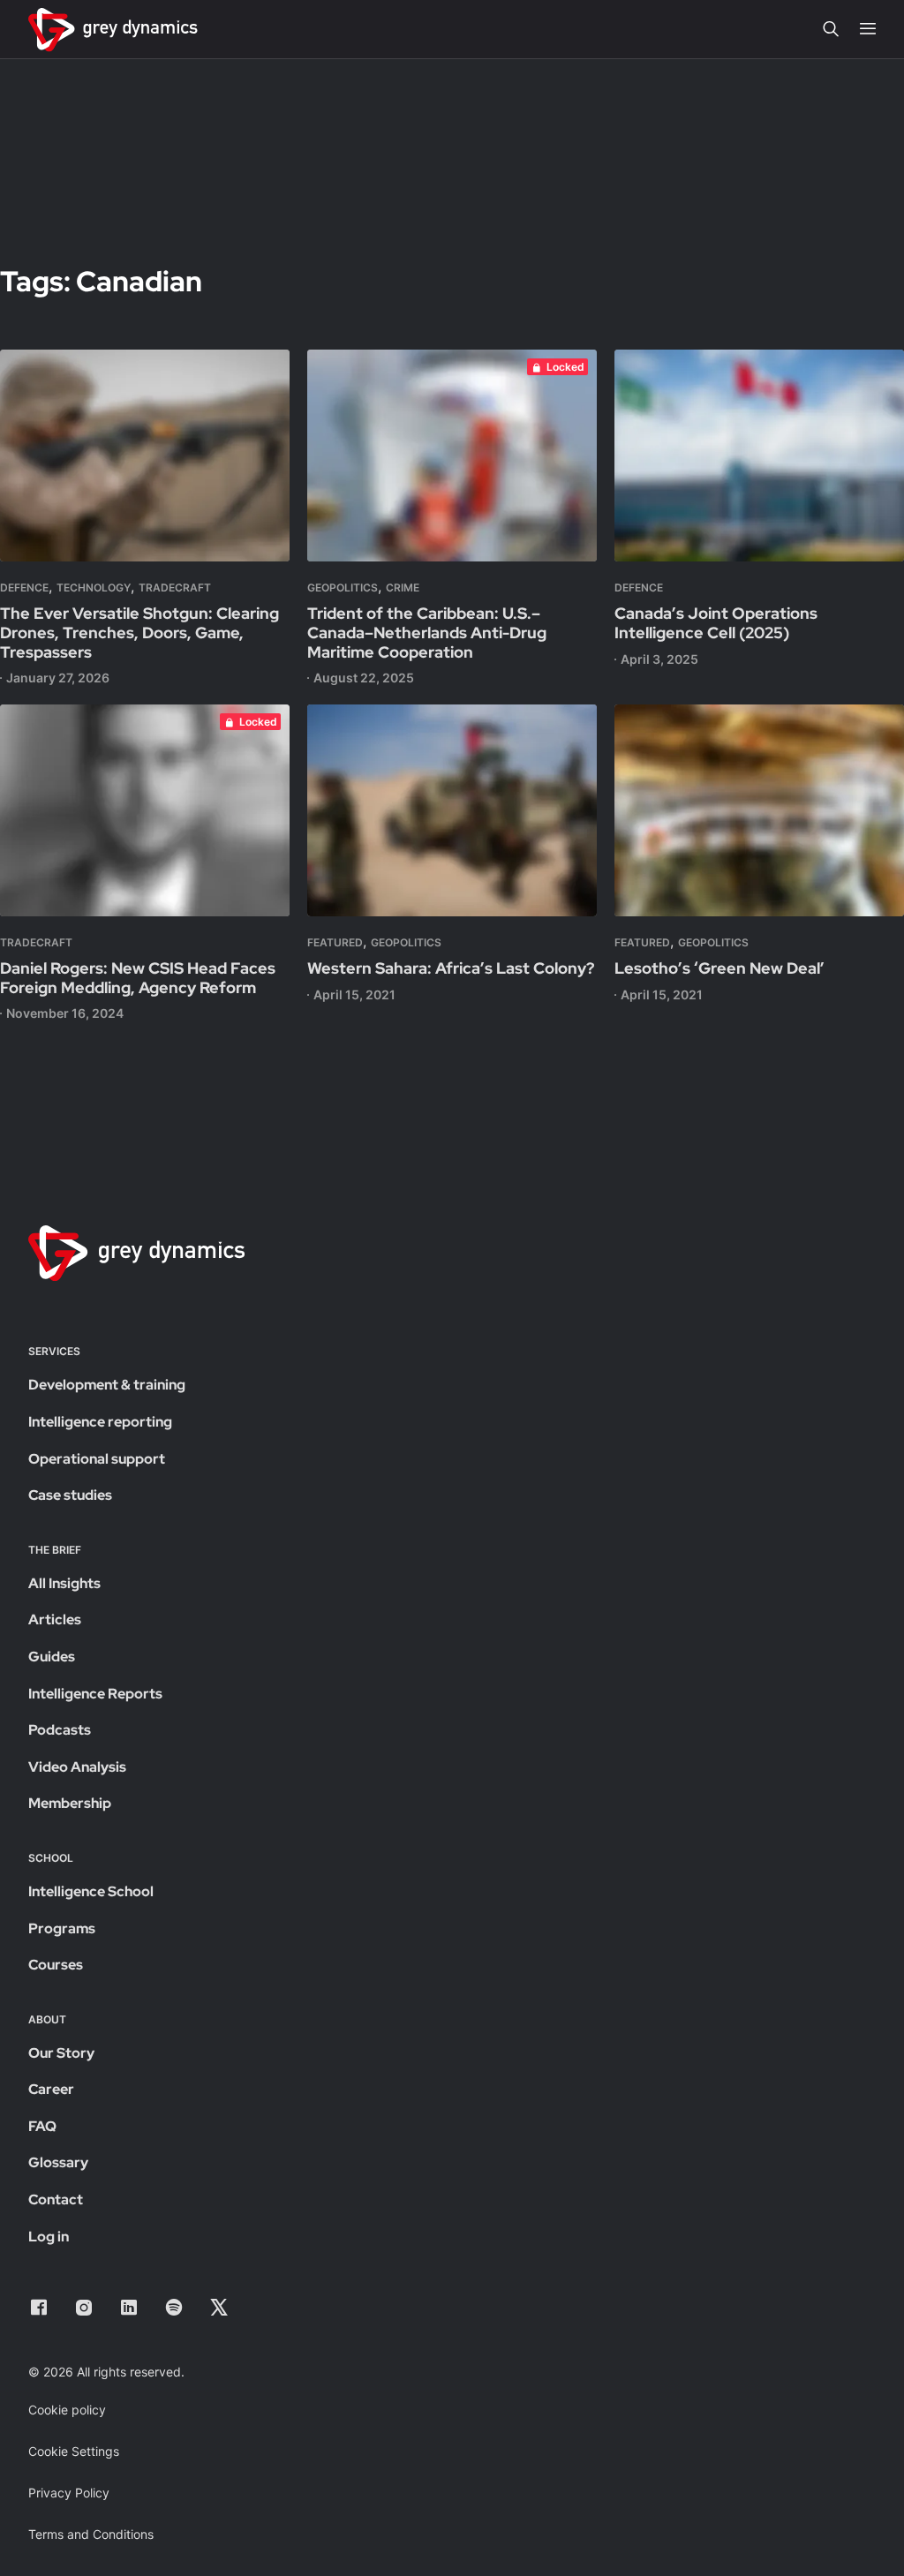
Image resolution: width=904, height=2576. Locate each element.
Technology (94, 588)
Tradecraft (175, 588)
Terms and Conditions (91, 2534)
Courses (56, 1965)
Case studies (70, 1495)
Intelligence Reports (95, 1694)
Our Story (61, 2053)
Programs (62, 1928)
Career (51, 2089)
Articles (55, 1619)
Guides (52, 1657)
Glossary (58, 2162)
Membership (70, 1803)
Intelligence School (91, 1891)
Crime (403, 588)
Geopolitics (343, 588)
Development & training (107, 1385)
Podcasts (60, 1730)
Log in (49, 2237)
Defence (24, 588)
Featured (335, 942)
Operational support (97, 1459)
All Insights (64, 1583)
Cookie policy (67, 2410)
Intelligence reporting (100, 1422)
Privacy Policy (69, 2493)
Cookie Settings (74, 2451)
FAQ (42, 2126)
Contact (56, 2199)
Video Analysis (77, 1767)
